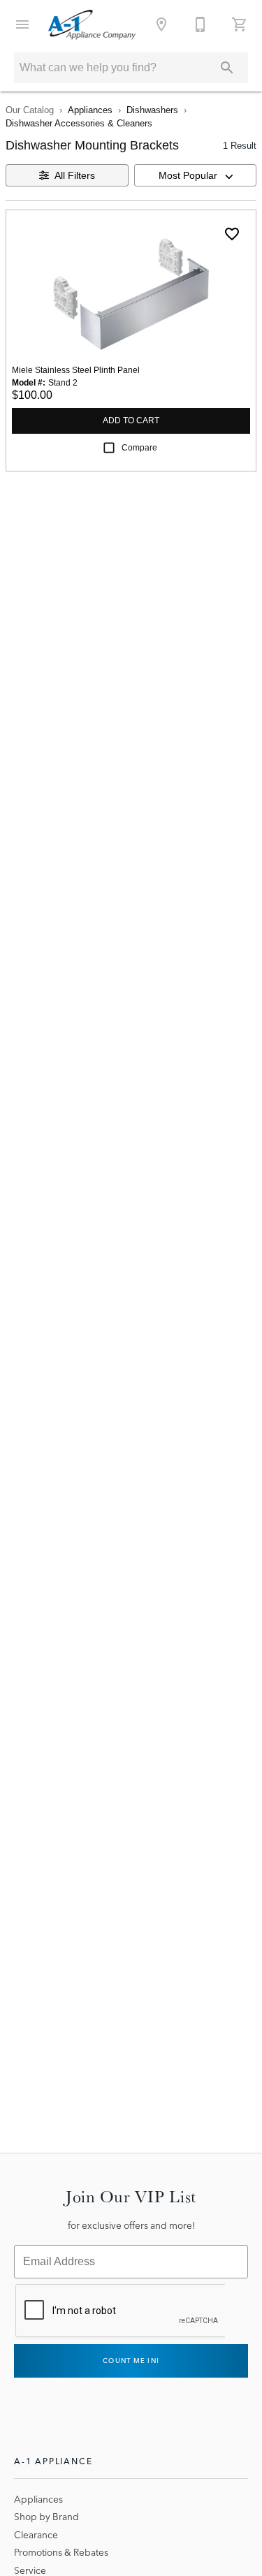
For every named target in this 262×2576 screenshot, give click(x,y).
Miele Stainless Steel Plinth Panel (76, 370)
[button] (22, 24)
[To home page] (92, 24)
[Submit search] (227, 68)
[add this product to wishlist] (232, 234)
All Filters (75, 175)
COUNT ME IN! (131, 2361)
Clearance (36, 2535)
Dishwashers (152, 110)
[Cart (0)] (240, 24)
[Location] (161, 24)
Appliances (90, 110)
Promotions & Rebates (61, 2552)
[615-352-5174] (201, 24)
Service (30, 2570)
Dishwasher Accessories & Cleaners (79, 123)
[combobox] (196, 175)
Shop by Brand (46, 2517)
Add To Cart (131, 420)
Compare (139, 448)
